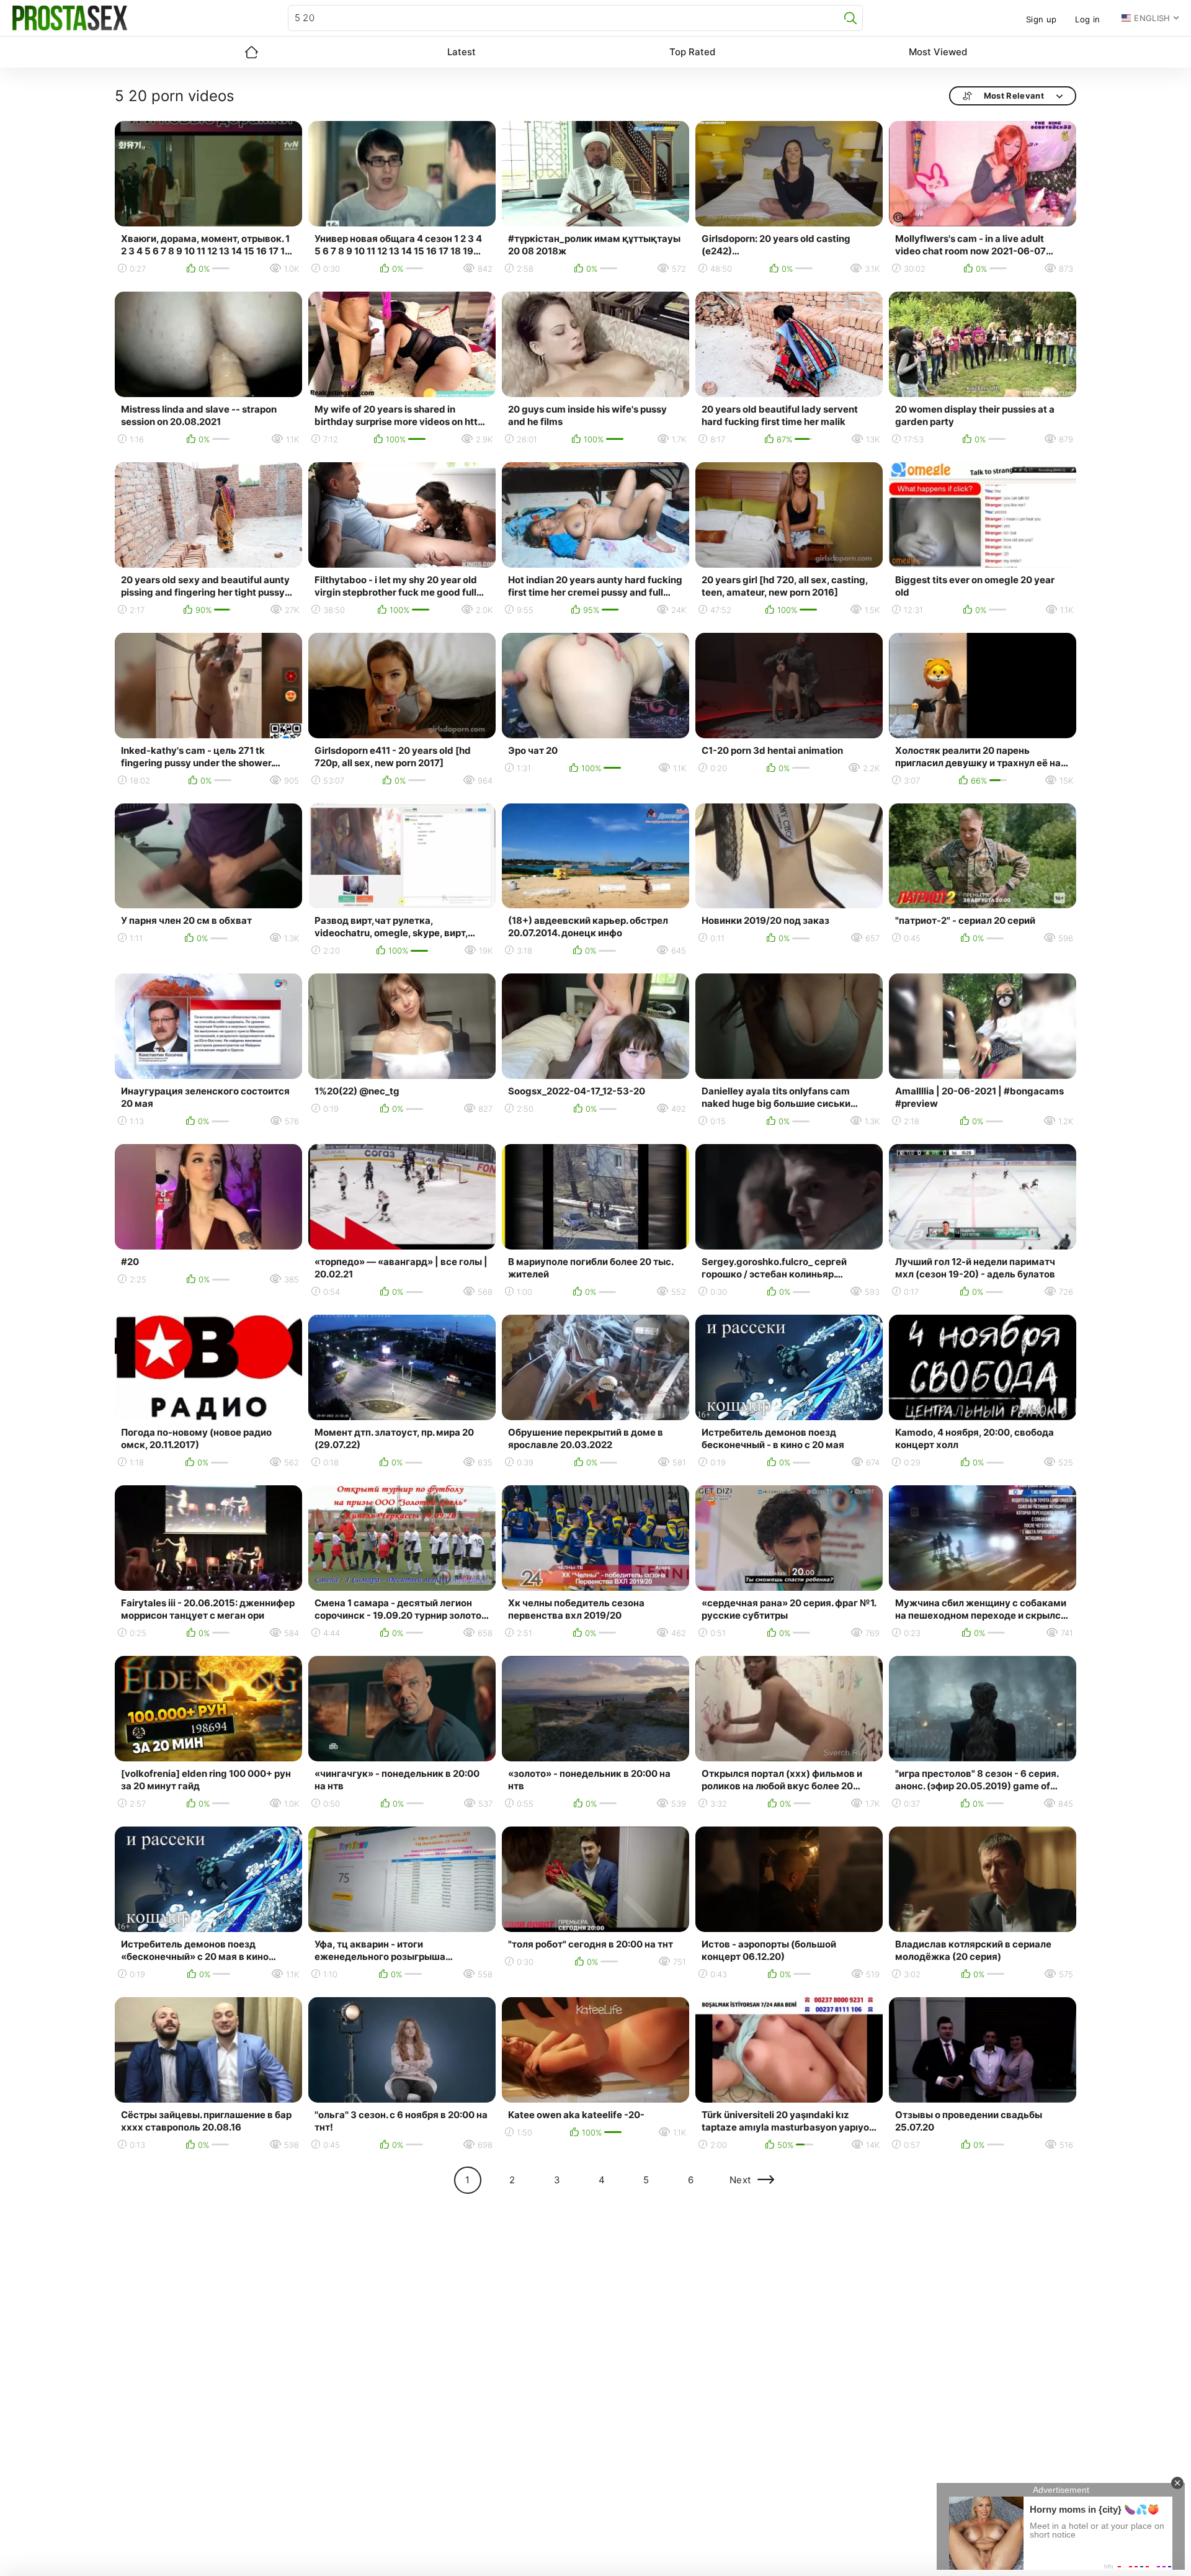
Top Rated (692, 52)
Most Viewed (938, 52)
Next (740, 2180)
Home (251, 52)
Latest (462, 52)
